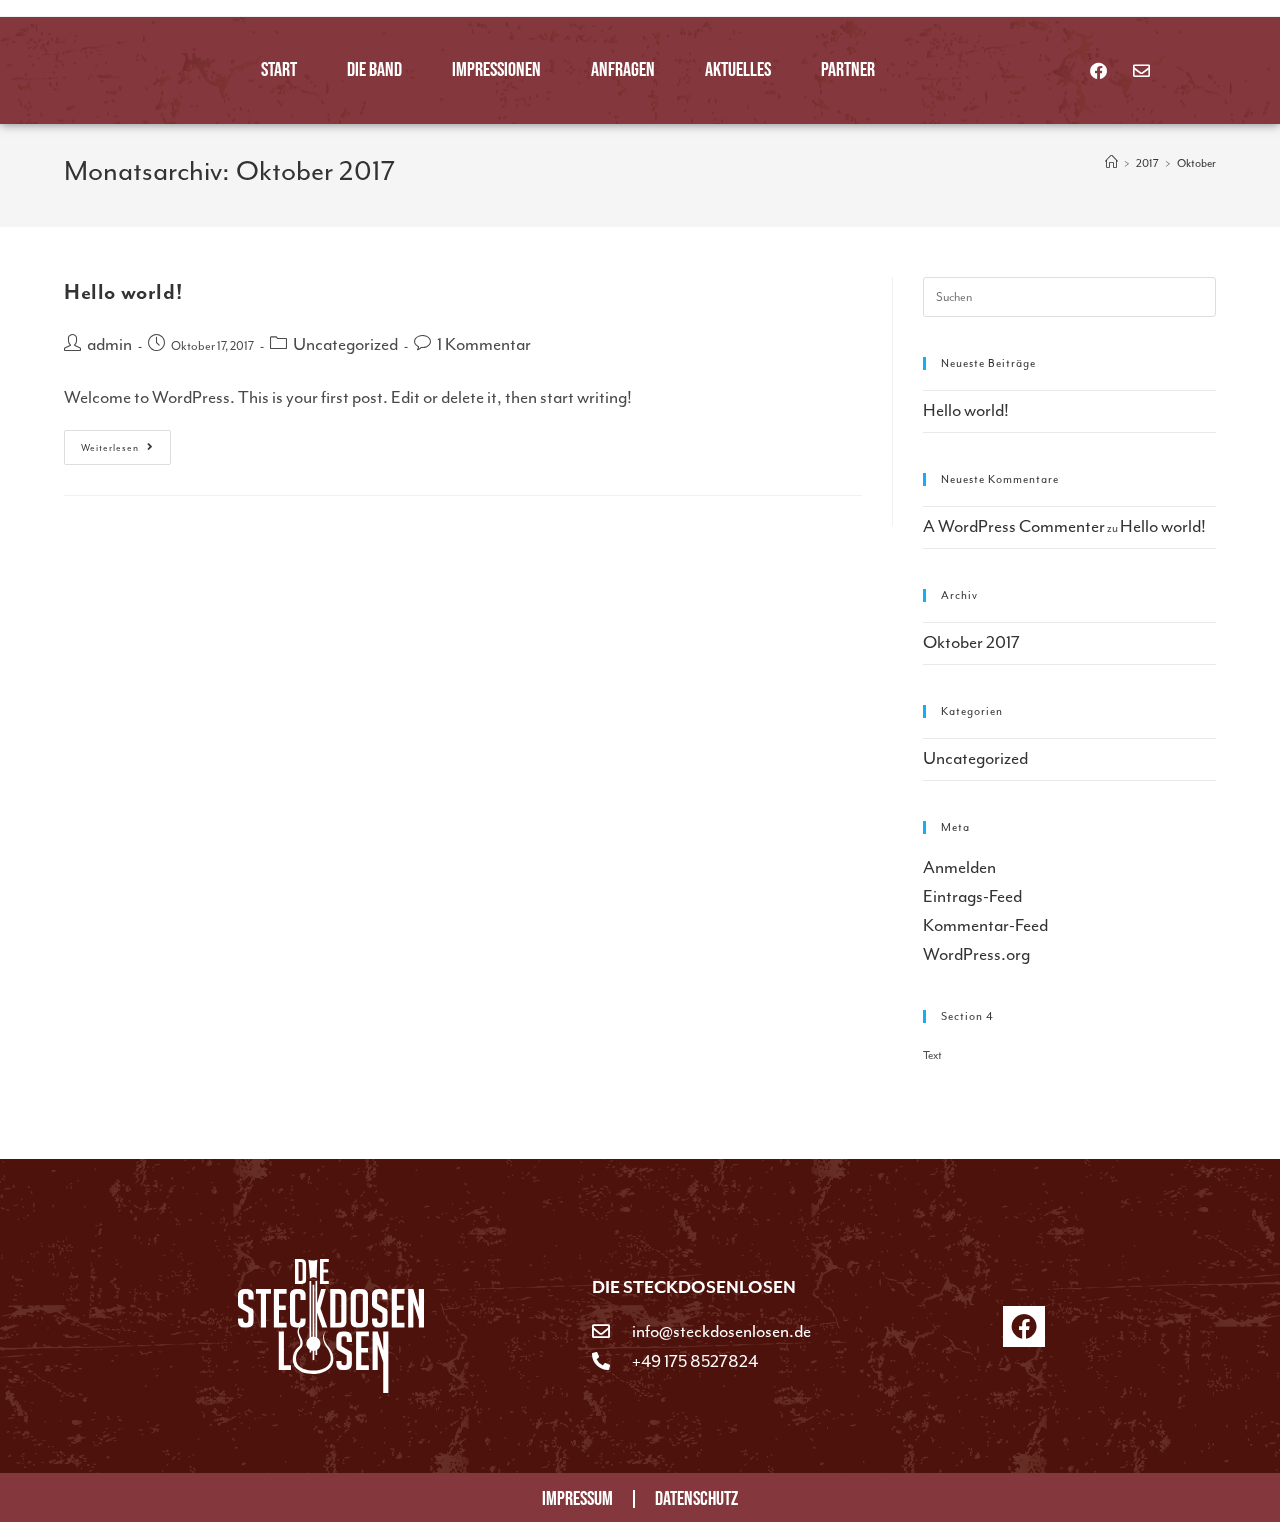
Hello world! (123, 293)
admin (109, 344)
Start (279, 70)
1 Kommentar (484, 344)
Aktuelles (738, 70)
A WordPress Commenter (1014, 526)
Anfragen (623, 70)
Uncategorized (345, 344)
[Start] (1111, 163)
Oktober (1196, 163)
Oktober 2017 (971, 642)
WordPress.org (976, 954)
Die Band (374, 70)
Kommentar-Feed (985, 925)
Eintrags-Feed (972, 896)
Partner (848, 70)
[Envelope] (1141, 70)
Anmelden (959, 867)
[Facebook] (1098, 70)
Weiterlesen (126, 442)
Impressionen (496, 70)
